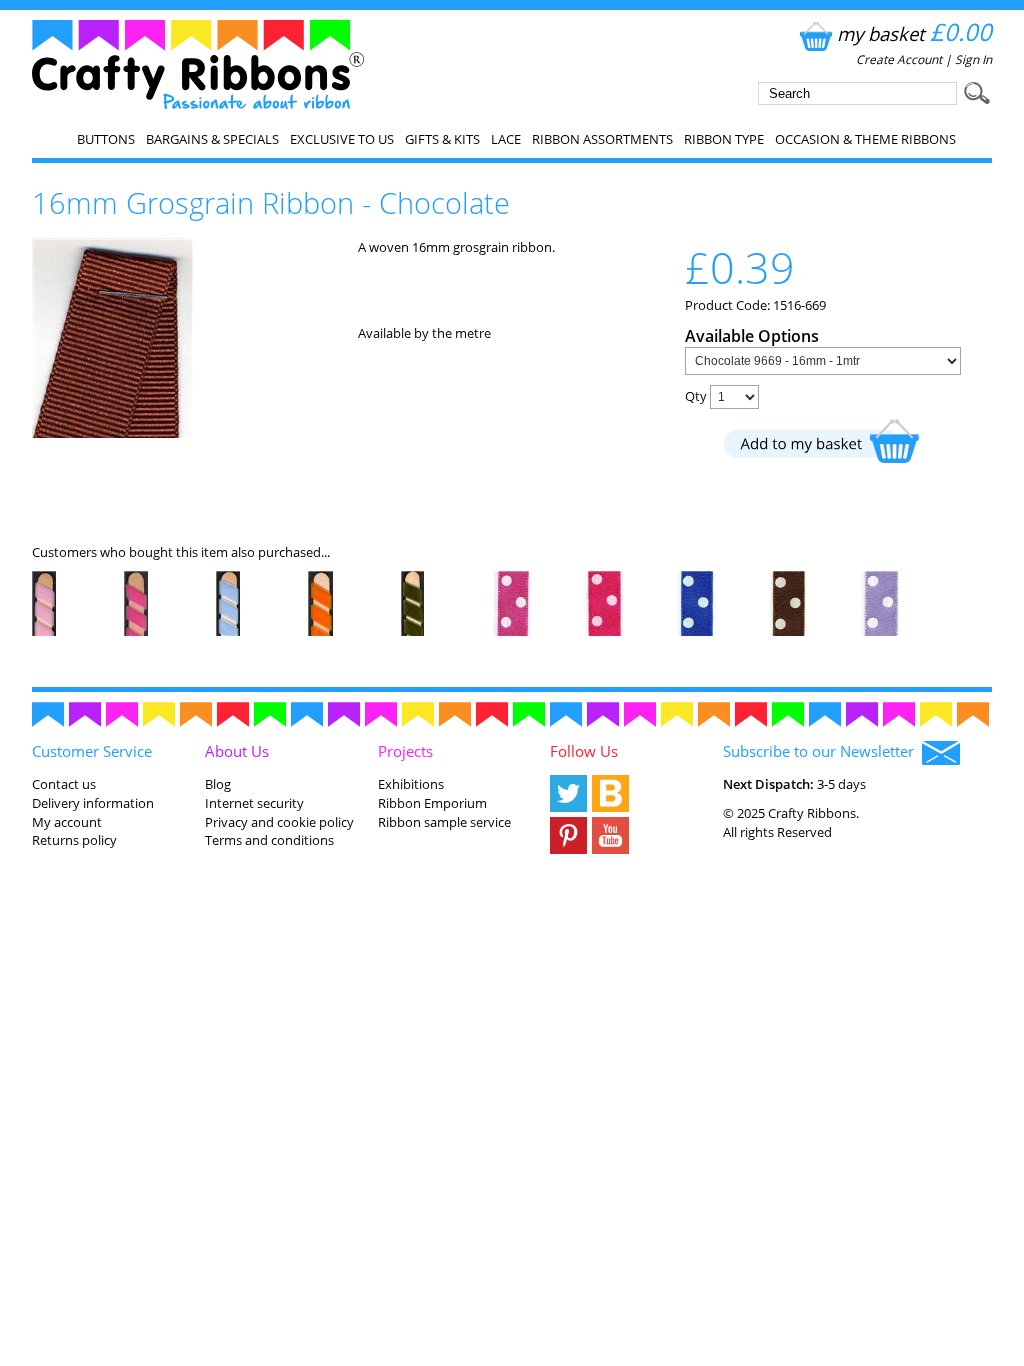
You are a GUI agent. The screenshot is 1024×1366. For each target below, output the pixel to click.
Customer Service (92, 751)
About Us (237, 751)
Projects (405, 751)
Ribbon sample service (444, 822)
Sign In (973, 59)
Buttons (106, 139)
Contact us (64, 784)
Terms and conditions (269, 840)
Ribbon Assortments (602, 139)
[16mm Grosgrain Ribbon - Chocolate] (112, 433)
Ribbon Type (724, 139)
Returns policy (74, 840)
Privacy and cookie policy (279, 822)
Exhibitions (411, 784)
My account (67, 822)
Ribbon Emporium (432, 803)
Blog (218, 784)
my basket (914, 33)
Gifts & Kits (442, 139)
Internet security (254, 803)
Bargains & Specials (212, 139)
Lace (506, 139)
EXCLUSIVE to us (342, 139)
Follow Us (584, 751)
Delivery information (93, 803)
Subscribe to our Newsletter (822, 751)
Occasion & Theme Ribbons (865, 139)
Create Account (899, 59)
